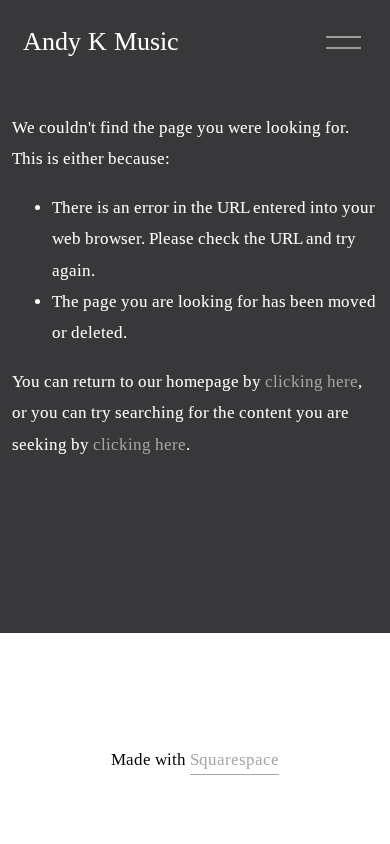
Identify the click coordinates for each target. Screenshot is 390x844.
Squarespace (234, 759)
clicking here (311, 381)
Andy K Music (101, 41)
